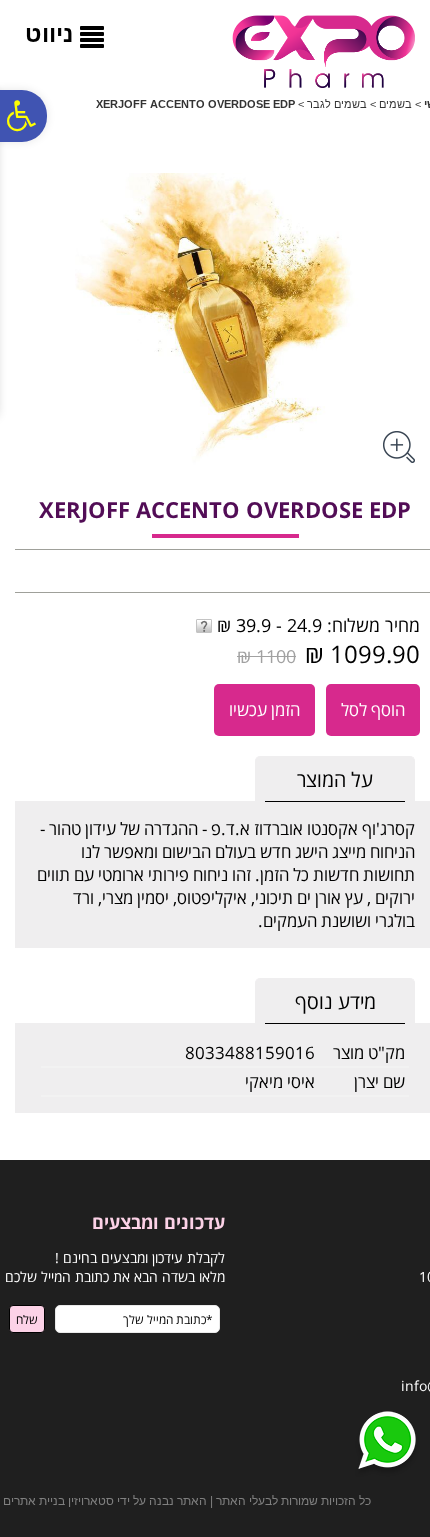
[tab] (335, 779)
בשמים (395, 104)
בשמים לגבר (337, 104)
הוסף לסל (373, 709)
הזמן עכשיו (264, 709)
